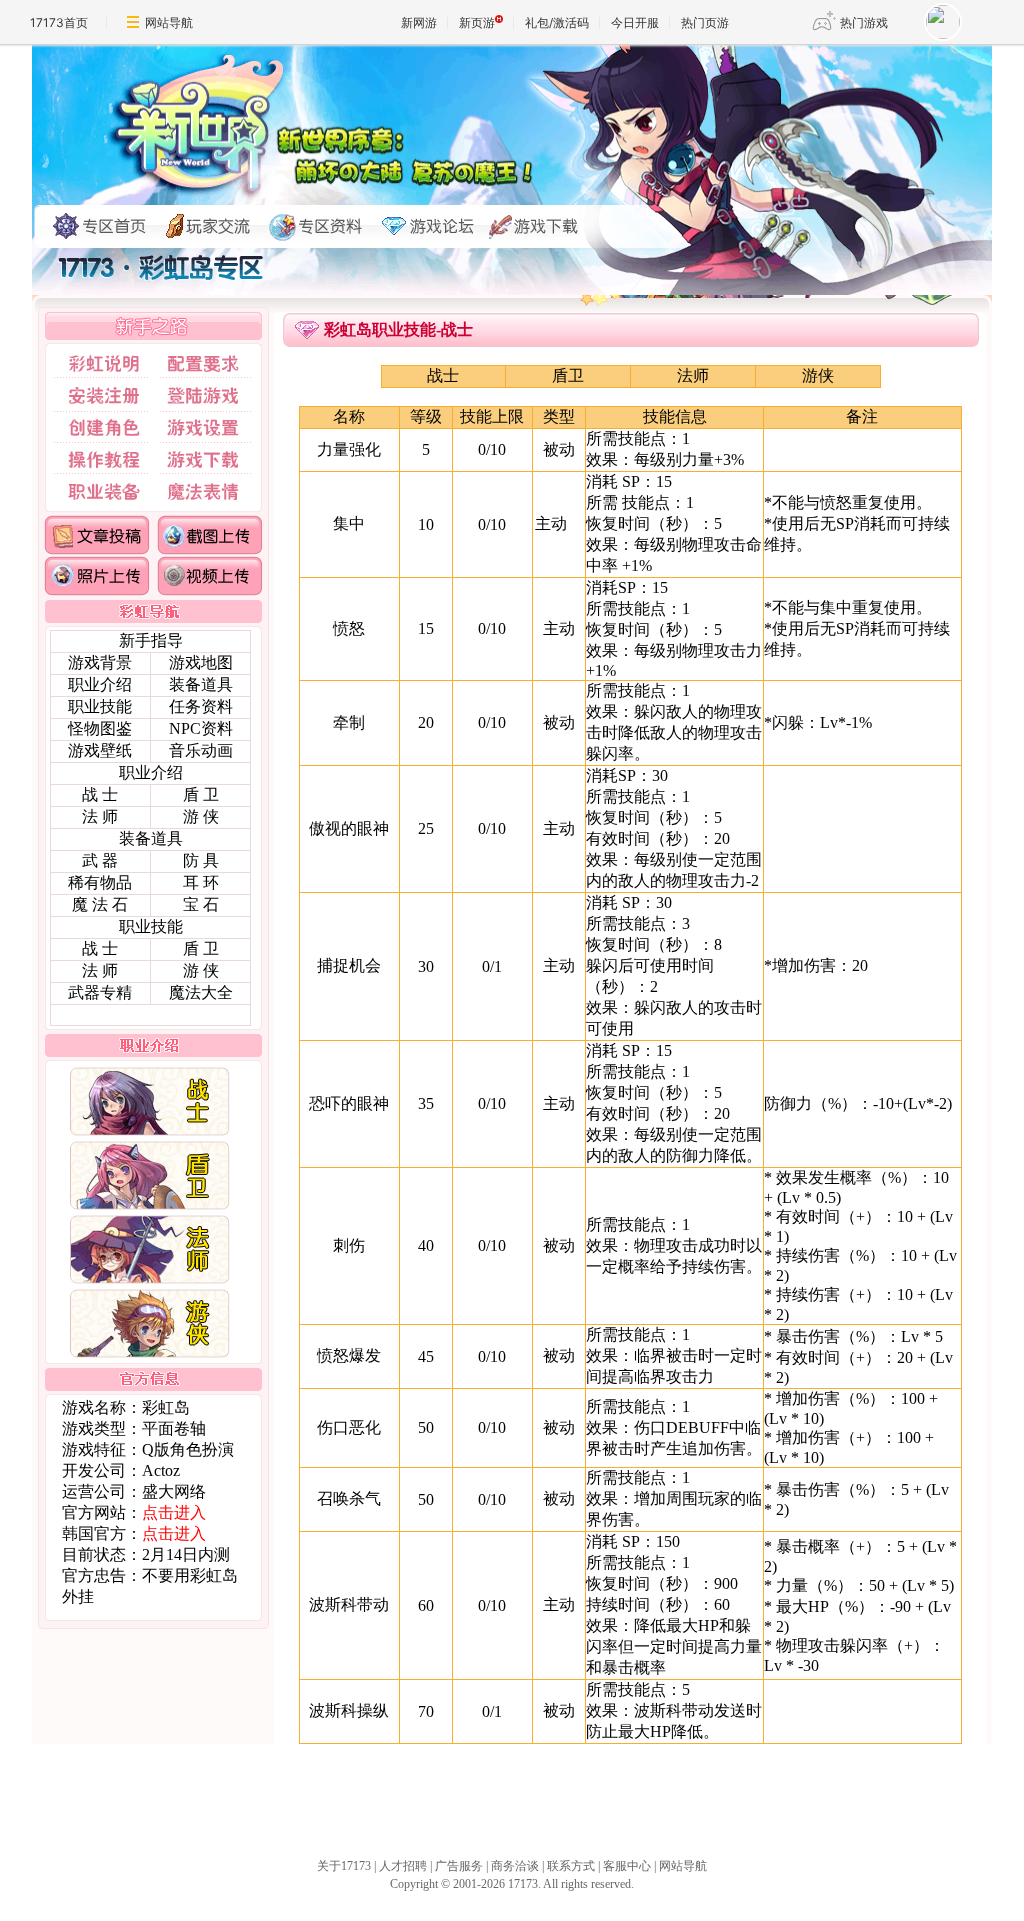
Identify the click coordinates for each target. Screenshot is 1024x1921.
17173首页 (59, 22)
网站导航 (169, 22)
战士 (443, 375)
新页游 (477, 22)
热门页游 (705, 22)
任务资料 (201, 706)
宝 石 (201, 904)
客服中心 (627, 1866)
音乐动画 (201, 750)
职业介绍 (100, 684)
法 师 (100, 816)
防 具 (201, 860)
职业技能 (100, 706)
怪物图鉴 (100, 728)
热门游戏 (864, 22)
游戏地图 (201, 662)
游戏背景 (100, 662)
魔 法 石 (100, 904)
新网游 (419, 22)
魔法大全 (201, 992)
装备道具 (201, 684)
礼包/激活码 (557, 22)
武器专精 (100, 992)
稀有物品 (100, 882)
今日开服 (635, 22)
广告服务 (459, 1866)
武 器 (100, 860)
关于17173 (344, 1866)
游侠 (818, 375)
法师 (693, 375)
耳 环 (201, 882)
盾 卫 (201, 794)
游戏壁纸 (100, 750)
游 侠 (201, 816)
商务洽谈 (515, 1866)
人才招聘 (403, 1866)
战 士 (100, 794)
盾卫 (568, 375)
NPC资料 (201, 728)
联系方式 (571, 1866)
